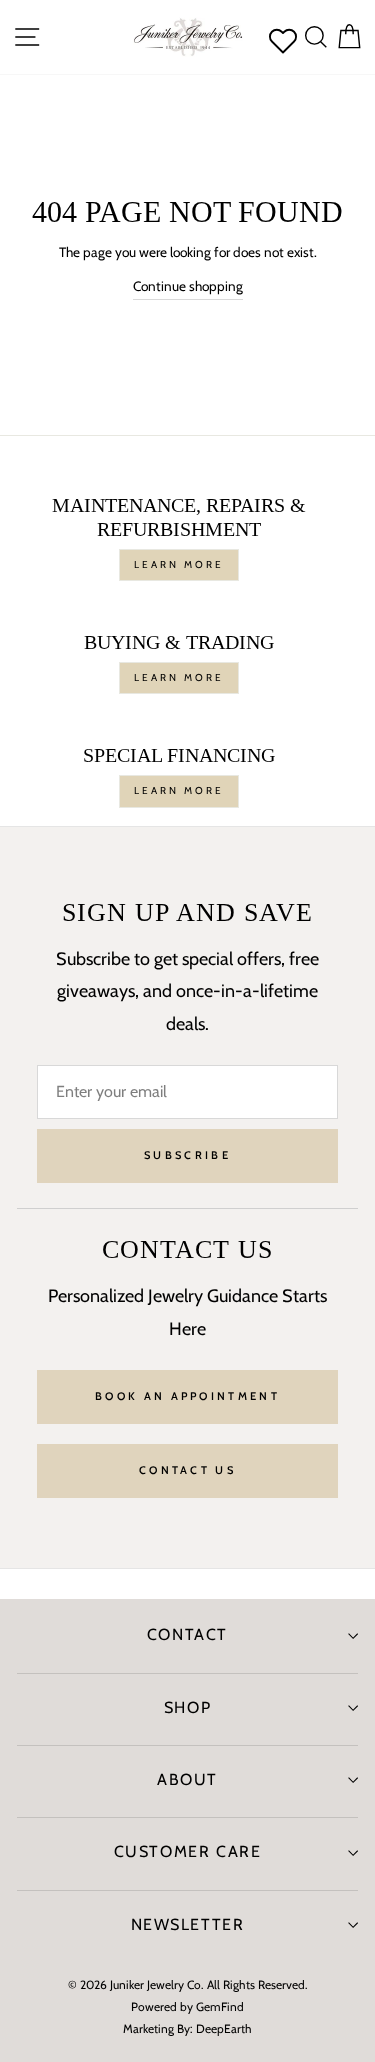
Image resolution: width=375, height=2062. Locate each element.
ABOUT (187, 1779)
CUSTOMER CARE (188, 1851)
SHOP (187, 1707)
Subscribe (187, 1155)
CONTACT (187, 1634)
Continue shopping (188, 286)
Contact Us (187, 1470)
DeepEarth (224, 2028)
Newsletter (188, 1924)
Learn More (179, 564)
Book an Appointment (187, 1396)
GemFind (220, 2006)
